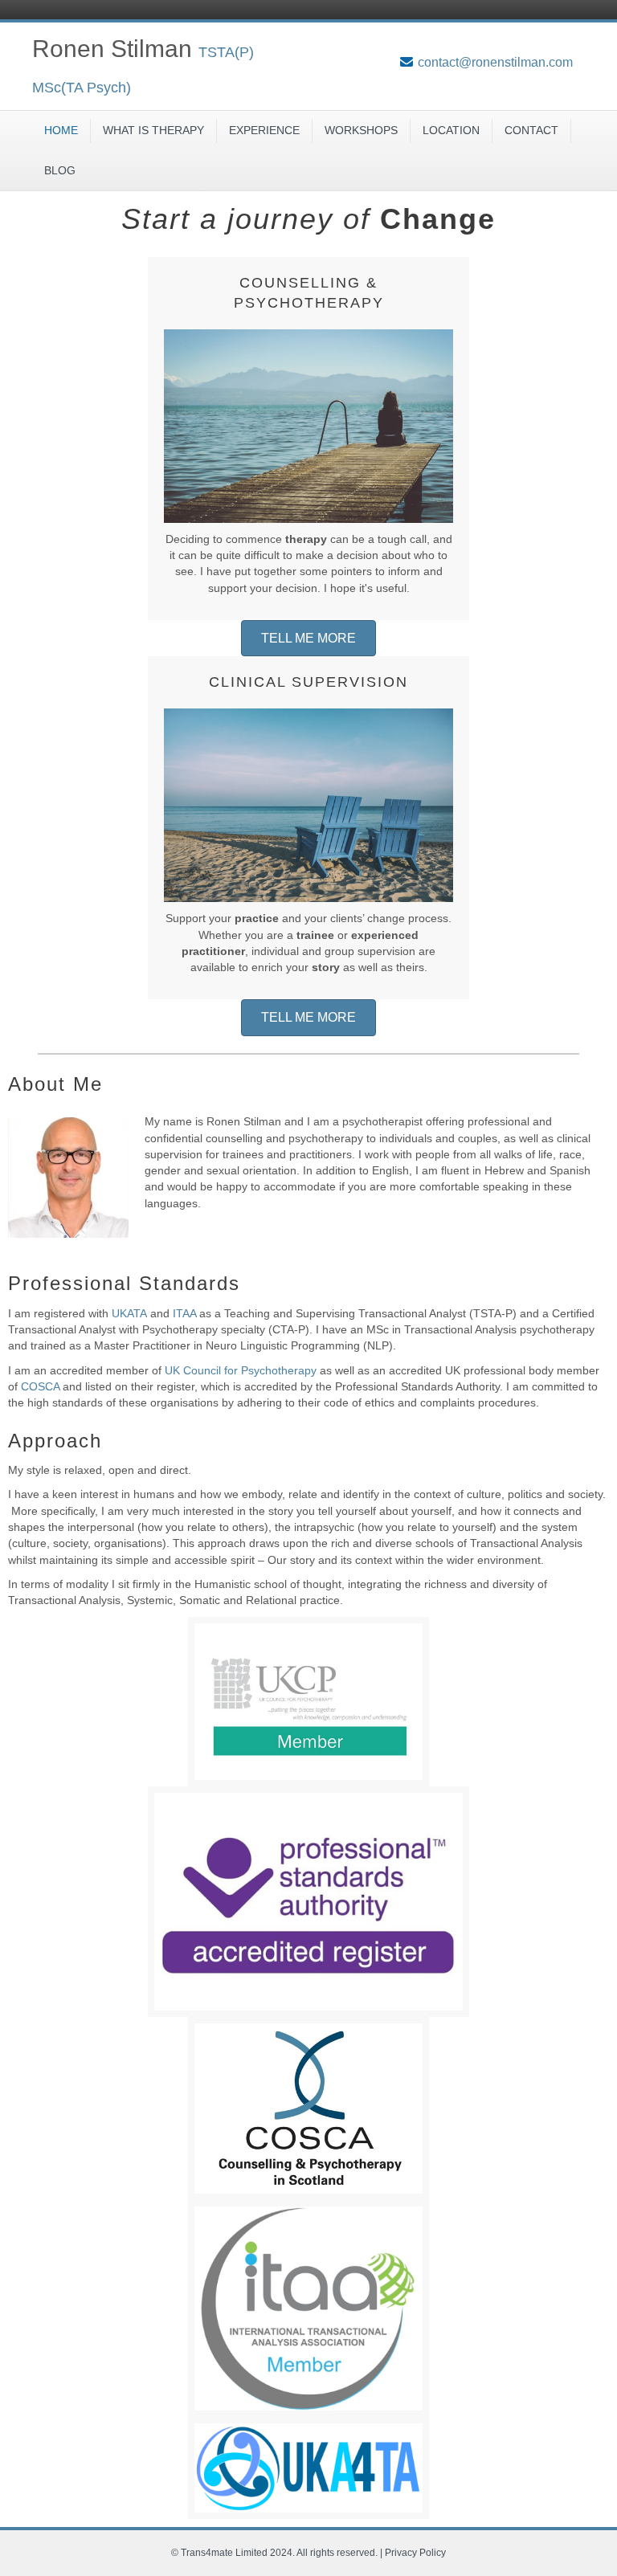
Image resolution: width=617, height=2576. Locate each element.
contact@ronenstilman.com (495, 62)
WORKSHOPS (361, 130)
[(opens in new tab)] (308, 1700)
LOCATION (451, 130)
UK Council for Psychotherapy (241, 1370)
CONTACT (531, 130)
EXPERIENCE (264, 130)
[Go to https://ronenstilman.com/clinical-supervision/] (308, 828)
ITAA (184, 1313)
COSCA (40, 1386)
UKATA (129, 1313)
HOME (61, 130)
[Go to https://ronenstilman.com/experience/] (308, 439)
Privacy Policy (415, 2553)
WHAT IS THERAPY (153, 130)
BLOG (60, 170)
